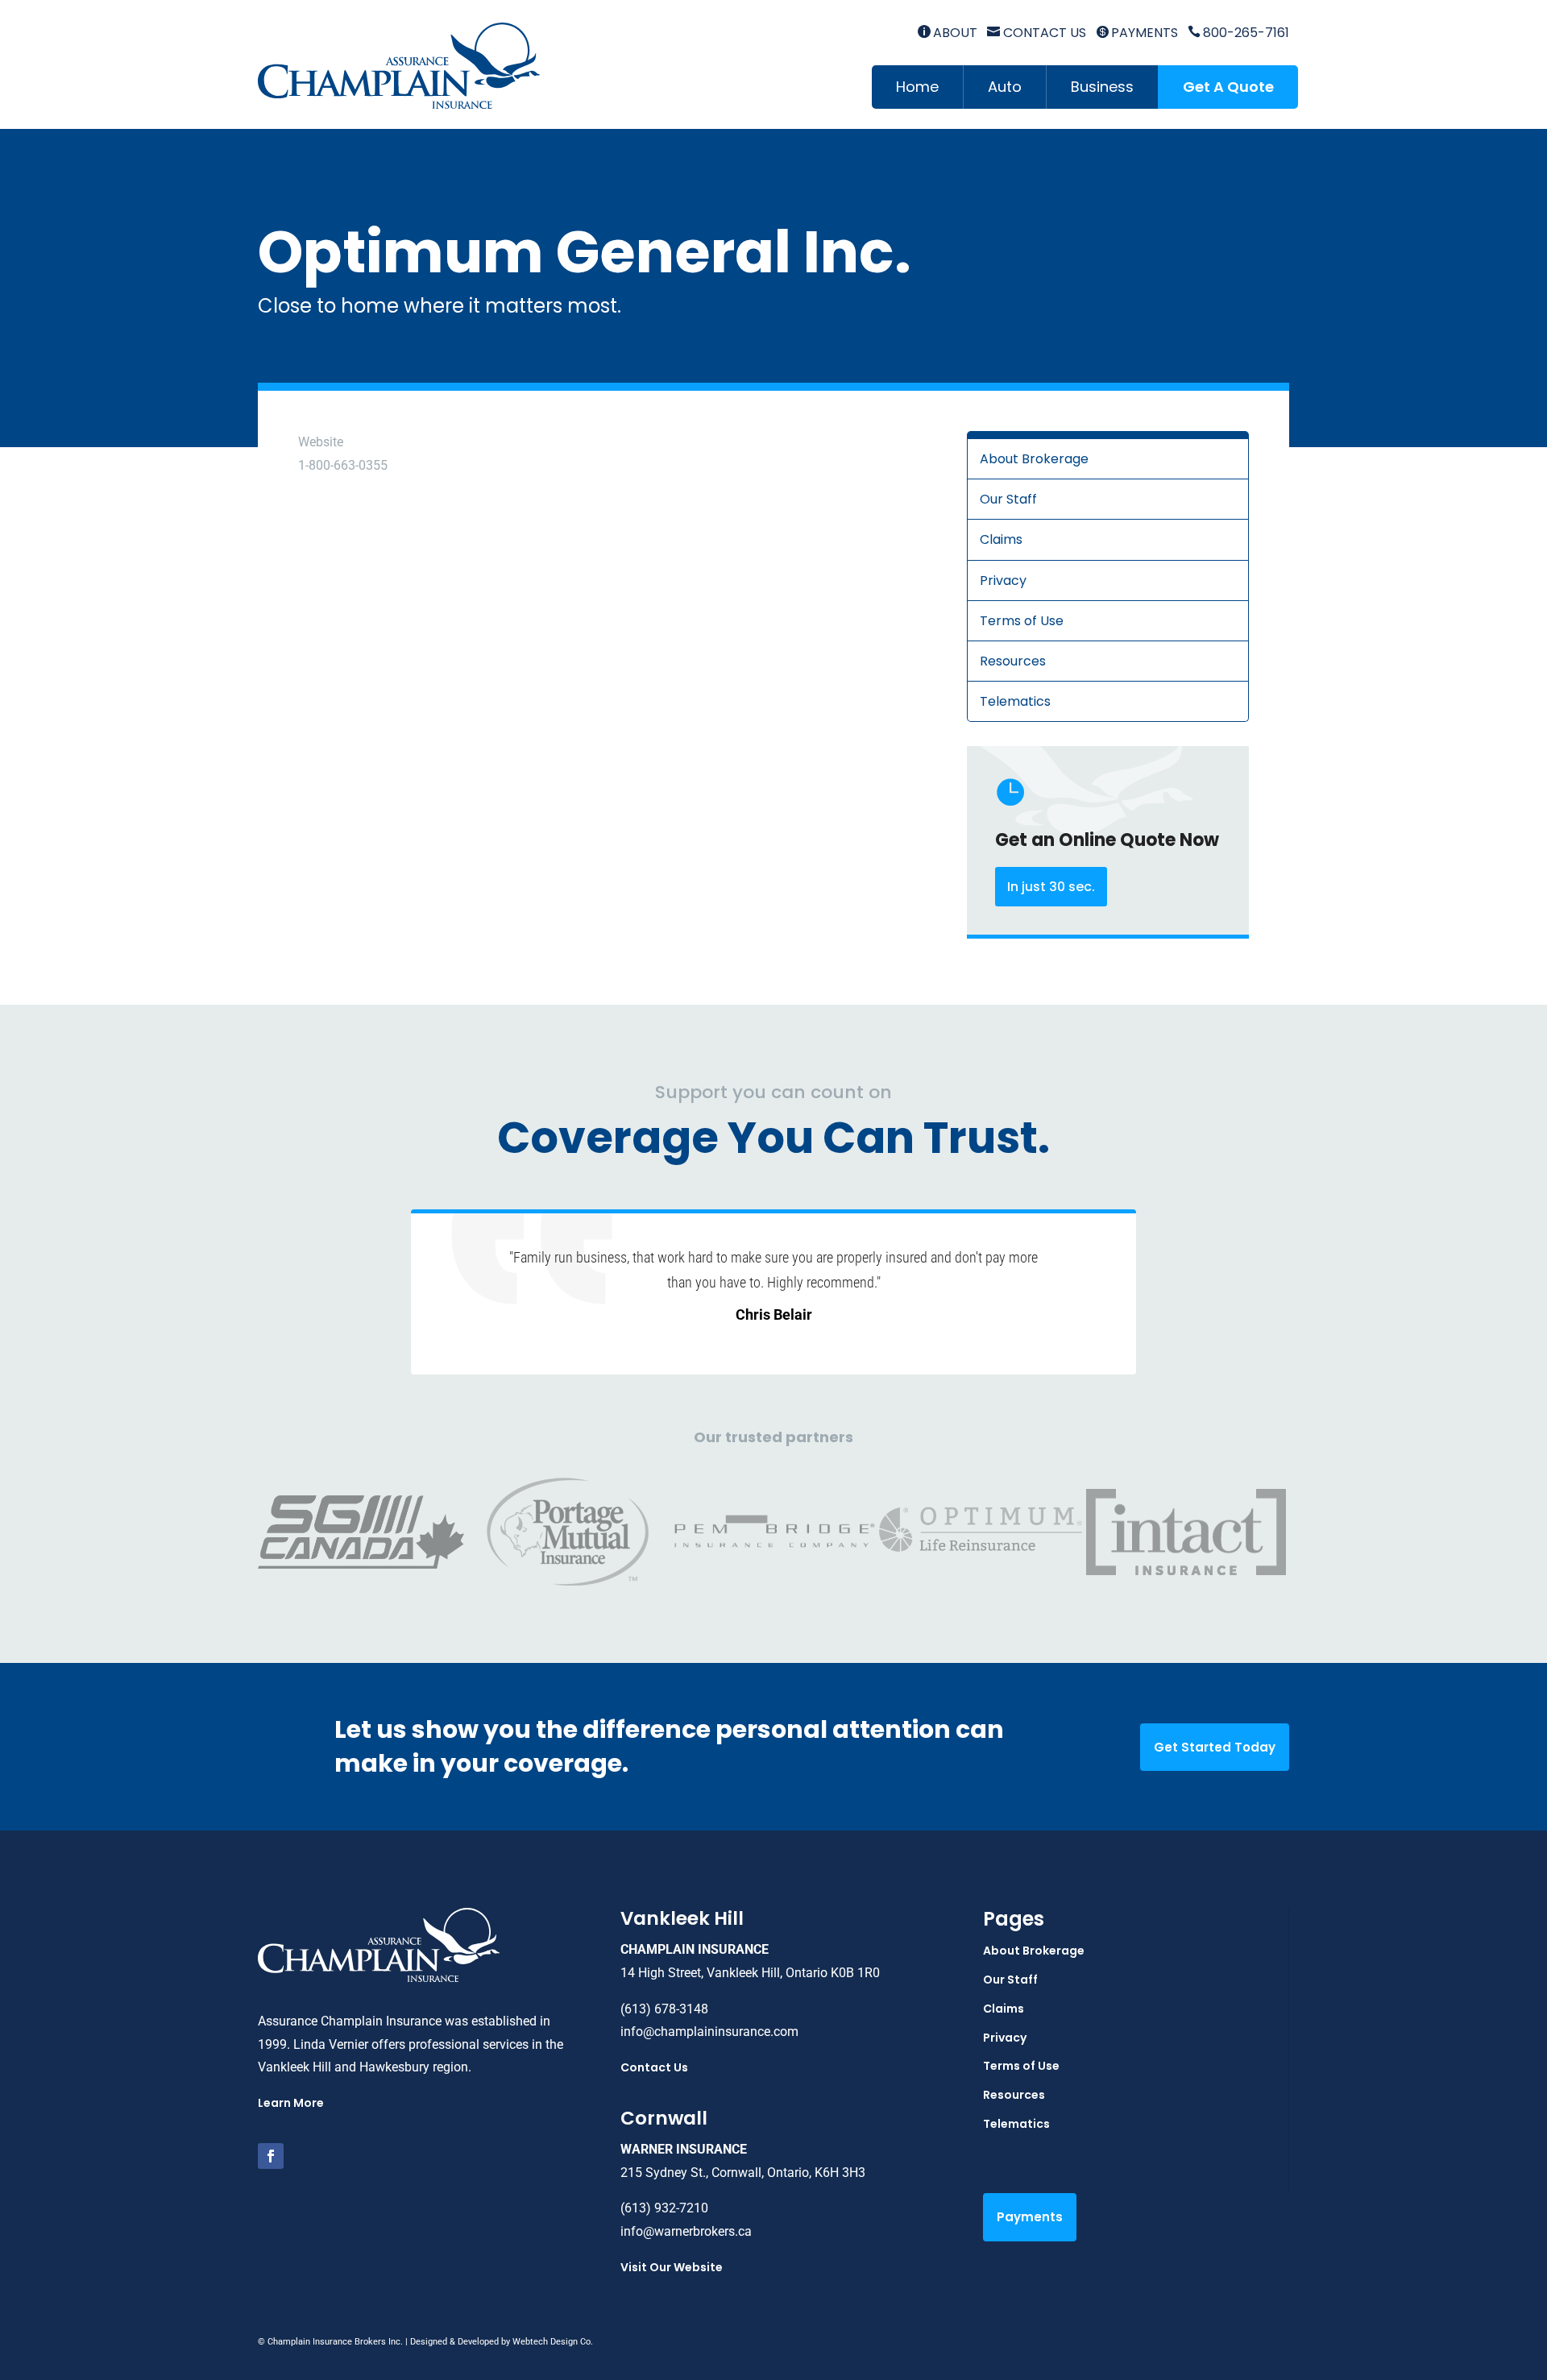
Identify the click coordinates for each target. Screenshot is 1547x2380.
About (948, 33)
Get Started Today (1215, 1747)
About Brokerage (1034, 459)
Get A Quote (1228, 87)
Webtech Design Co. (553, 2342)
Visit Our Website (672, 2267)
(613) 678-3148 (664, 2009)
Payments (1137, 33)
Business (1102, 87)
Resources (1013, 661)
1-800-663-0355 (343, 465)
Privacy (1003, 580)
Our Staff (1008, 499)
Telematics (1015, 701)
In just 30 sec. (1051, 887)
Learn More (291, 2103)
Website (321, 442)
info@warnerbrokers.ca (686, 2231)
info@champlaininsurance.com (709, 2032)
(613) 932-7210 (664, 2208)
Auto (1005, 87)
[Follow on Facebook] (271, 2156)
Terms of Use (1022, 621)
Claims (1001, 539)
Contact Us (1036, 33)
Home (917, 87)
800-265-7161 (1238, 33)
